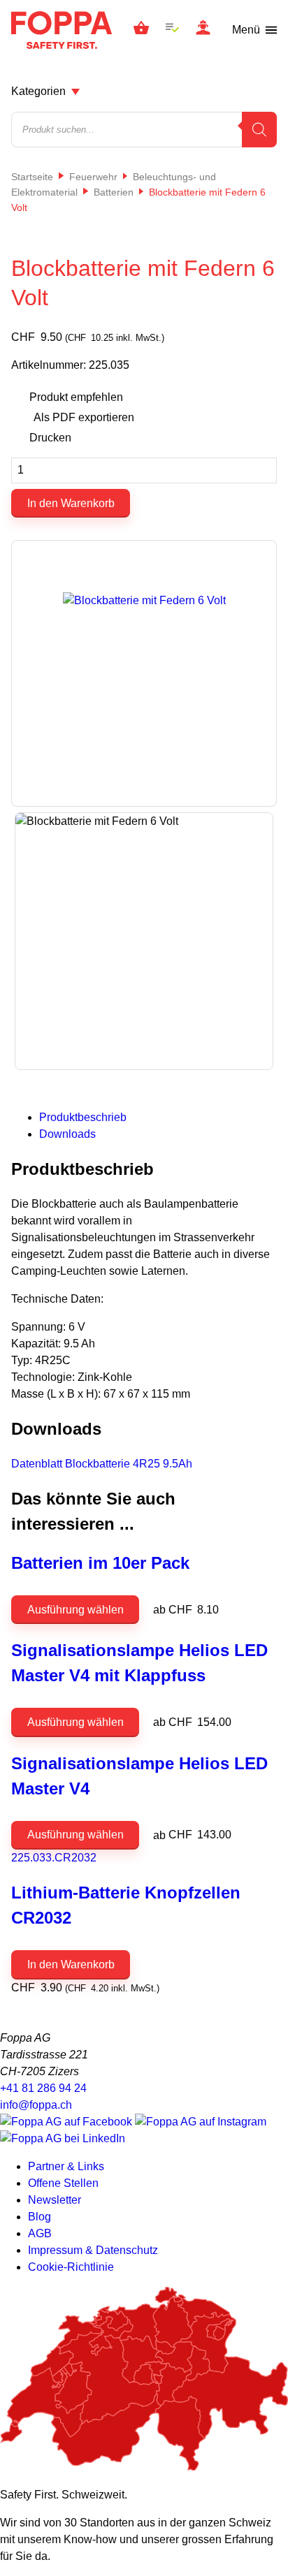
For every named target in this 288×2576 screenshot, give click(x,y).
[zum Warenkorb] (141, 30)
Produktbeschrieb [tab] (83, 1117)
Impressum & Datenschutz (93, 2250)
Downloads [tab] (67, 1134)
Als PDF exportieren (84, 417)
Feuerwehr (93, 177)
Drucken (50, 438)
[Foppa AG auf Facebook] (67, 2122)
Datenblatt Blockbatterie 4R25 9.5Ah (102, 1464)
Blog (39, 2217)
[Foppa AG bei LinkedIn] (63, 2138)
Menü (246, 30)
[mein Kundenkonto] (203, 30)
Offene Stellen (63, 2183)
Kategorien (38, 91)
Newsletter (55, 2200)
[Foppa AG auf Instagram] (201, 2122)
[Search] (259, 130)
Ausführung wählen (75, 1610)
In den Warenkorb (71, 503)
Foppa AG (62, 30)
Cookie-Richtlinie (71, 2267)
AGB (40, 2233)
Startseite (32, 177)
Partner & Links (66, 2166)
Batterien (114, 192)
